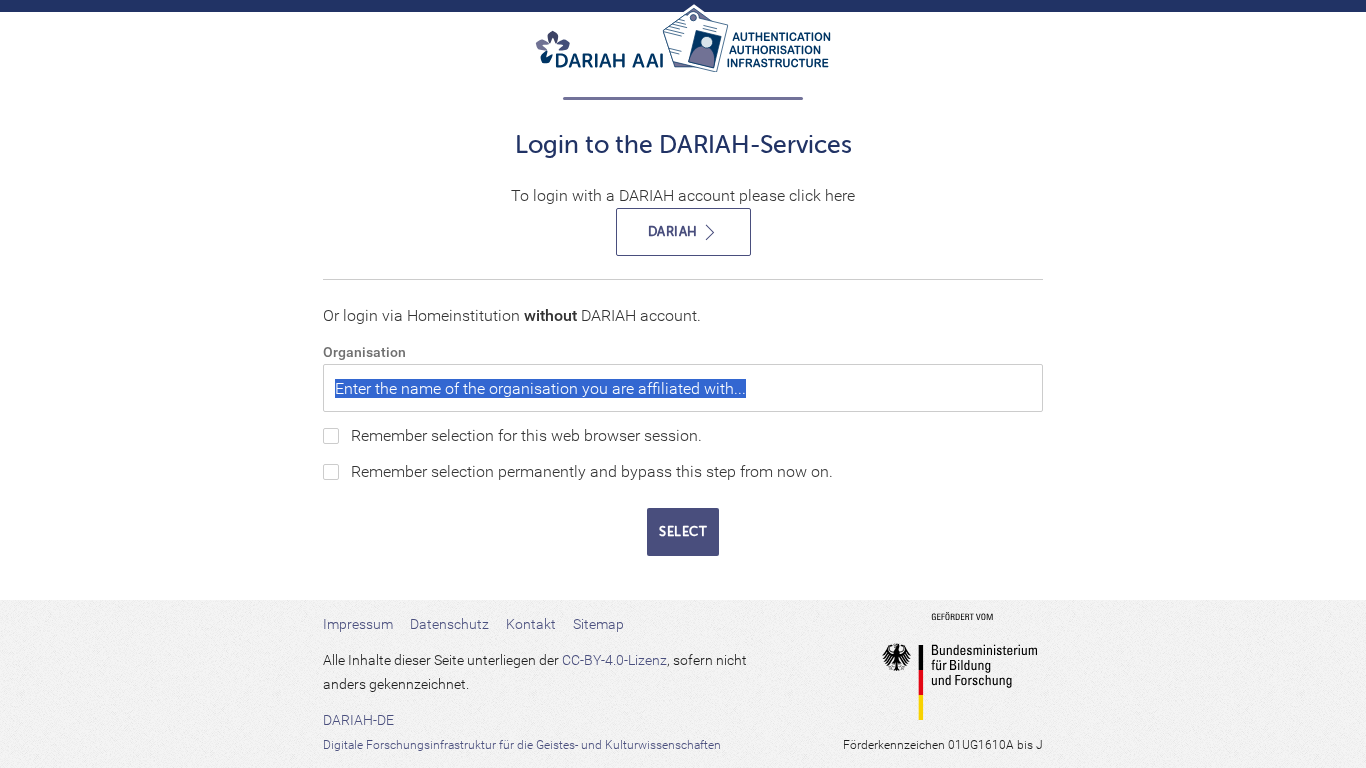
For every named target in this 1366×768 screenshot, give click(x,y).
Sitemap (598, 624)
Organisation (364, 352)
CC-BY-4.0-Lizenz (614, 660)
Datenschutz (449, 624)
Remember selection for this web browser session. (526, 435)
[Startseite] (683, 48)
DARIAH (675, 231)
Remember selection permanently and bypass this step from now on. (592, 471)
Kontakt (531, 624)
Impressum (358, 624)
